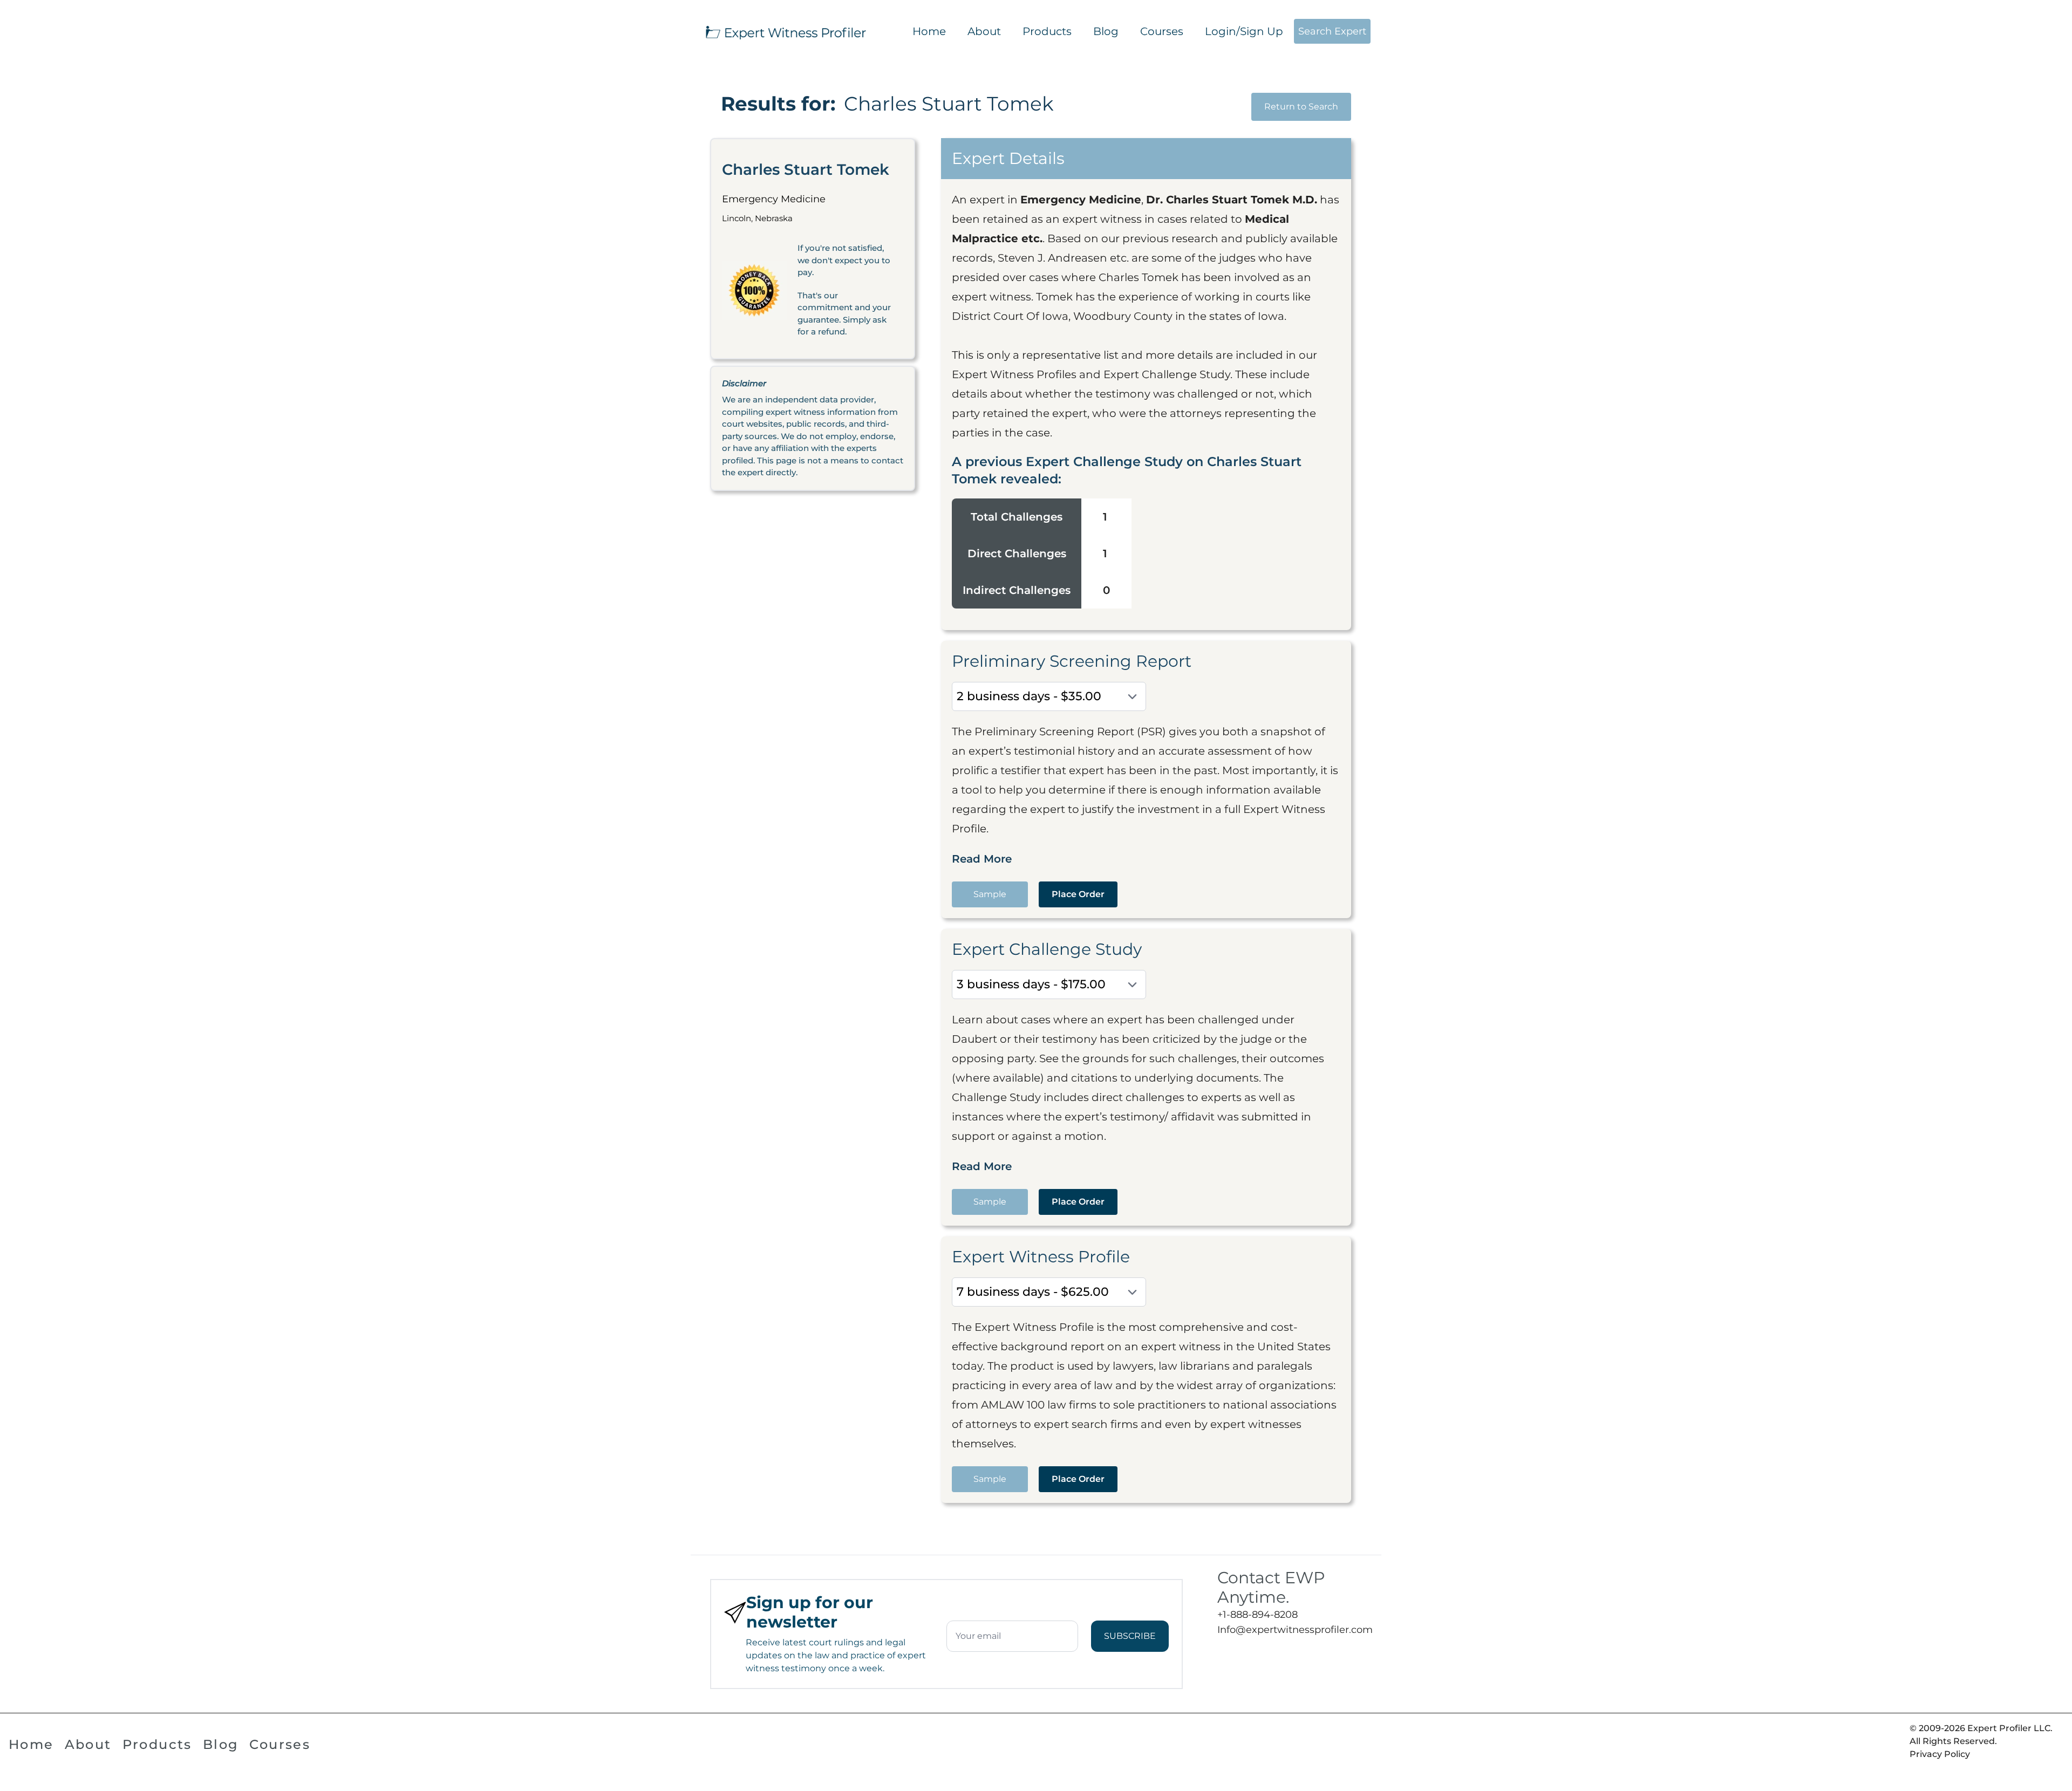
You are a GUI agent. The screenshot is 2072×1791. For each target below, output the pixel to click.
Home (929, 31)
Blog (1106, 31)
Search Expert (1332, 31)
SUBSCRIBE (1130, 1636)
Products (1047, 31)
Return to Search (1301, 107)
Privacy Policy (1940, 1754)
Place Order (1078, 894)
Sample (990, 894)
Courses (1162, 31)
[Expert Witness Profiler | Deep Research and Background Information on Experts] (785, 31)
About (984, 31)
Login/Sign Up (1244, 31)
